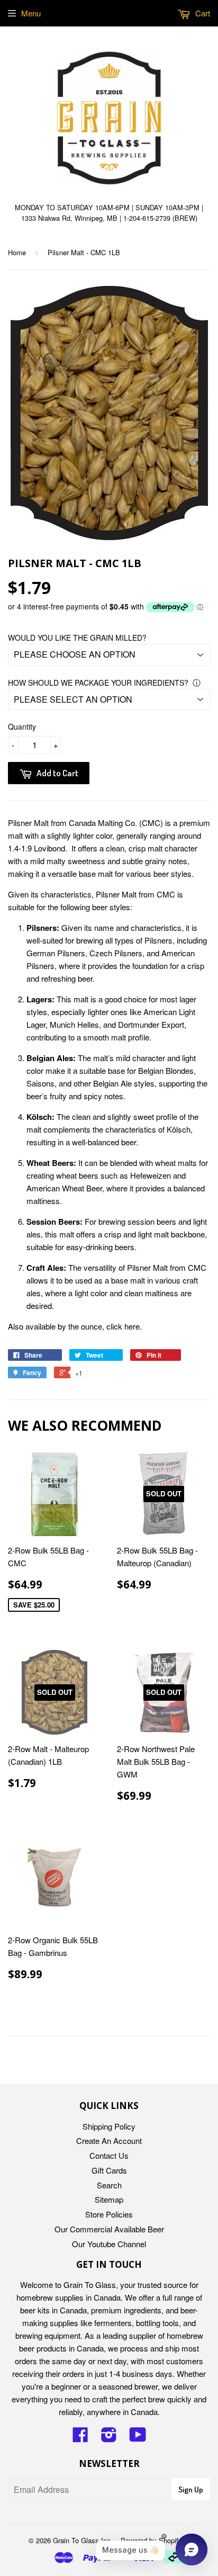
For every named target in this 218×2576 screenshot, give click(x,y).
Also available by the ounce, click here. (75, 1326)
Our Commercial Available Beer (109, 2229)
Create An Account (109, 2140)
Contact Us (109, 2155)
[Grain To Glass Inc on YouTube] (138, 2438)
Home (17, 252)
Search (109, 2185)
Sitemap (109, 2199)
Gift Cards (109, 2170)
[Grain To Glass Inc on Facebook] (80, 2438)
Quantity (22, 726)
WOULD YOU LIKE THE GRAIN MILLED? (77, 638)
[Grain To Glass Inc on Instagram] (109, 2438)
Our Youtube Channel (109, 2244)
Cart (202, 13)
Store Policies (109, 2214)
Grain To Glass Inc (82, 2540)
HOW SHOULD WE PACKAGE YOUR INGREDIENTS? (98, 683)
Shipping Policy (109, 2126)
